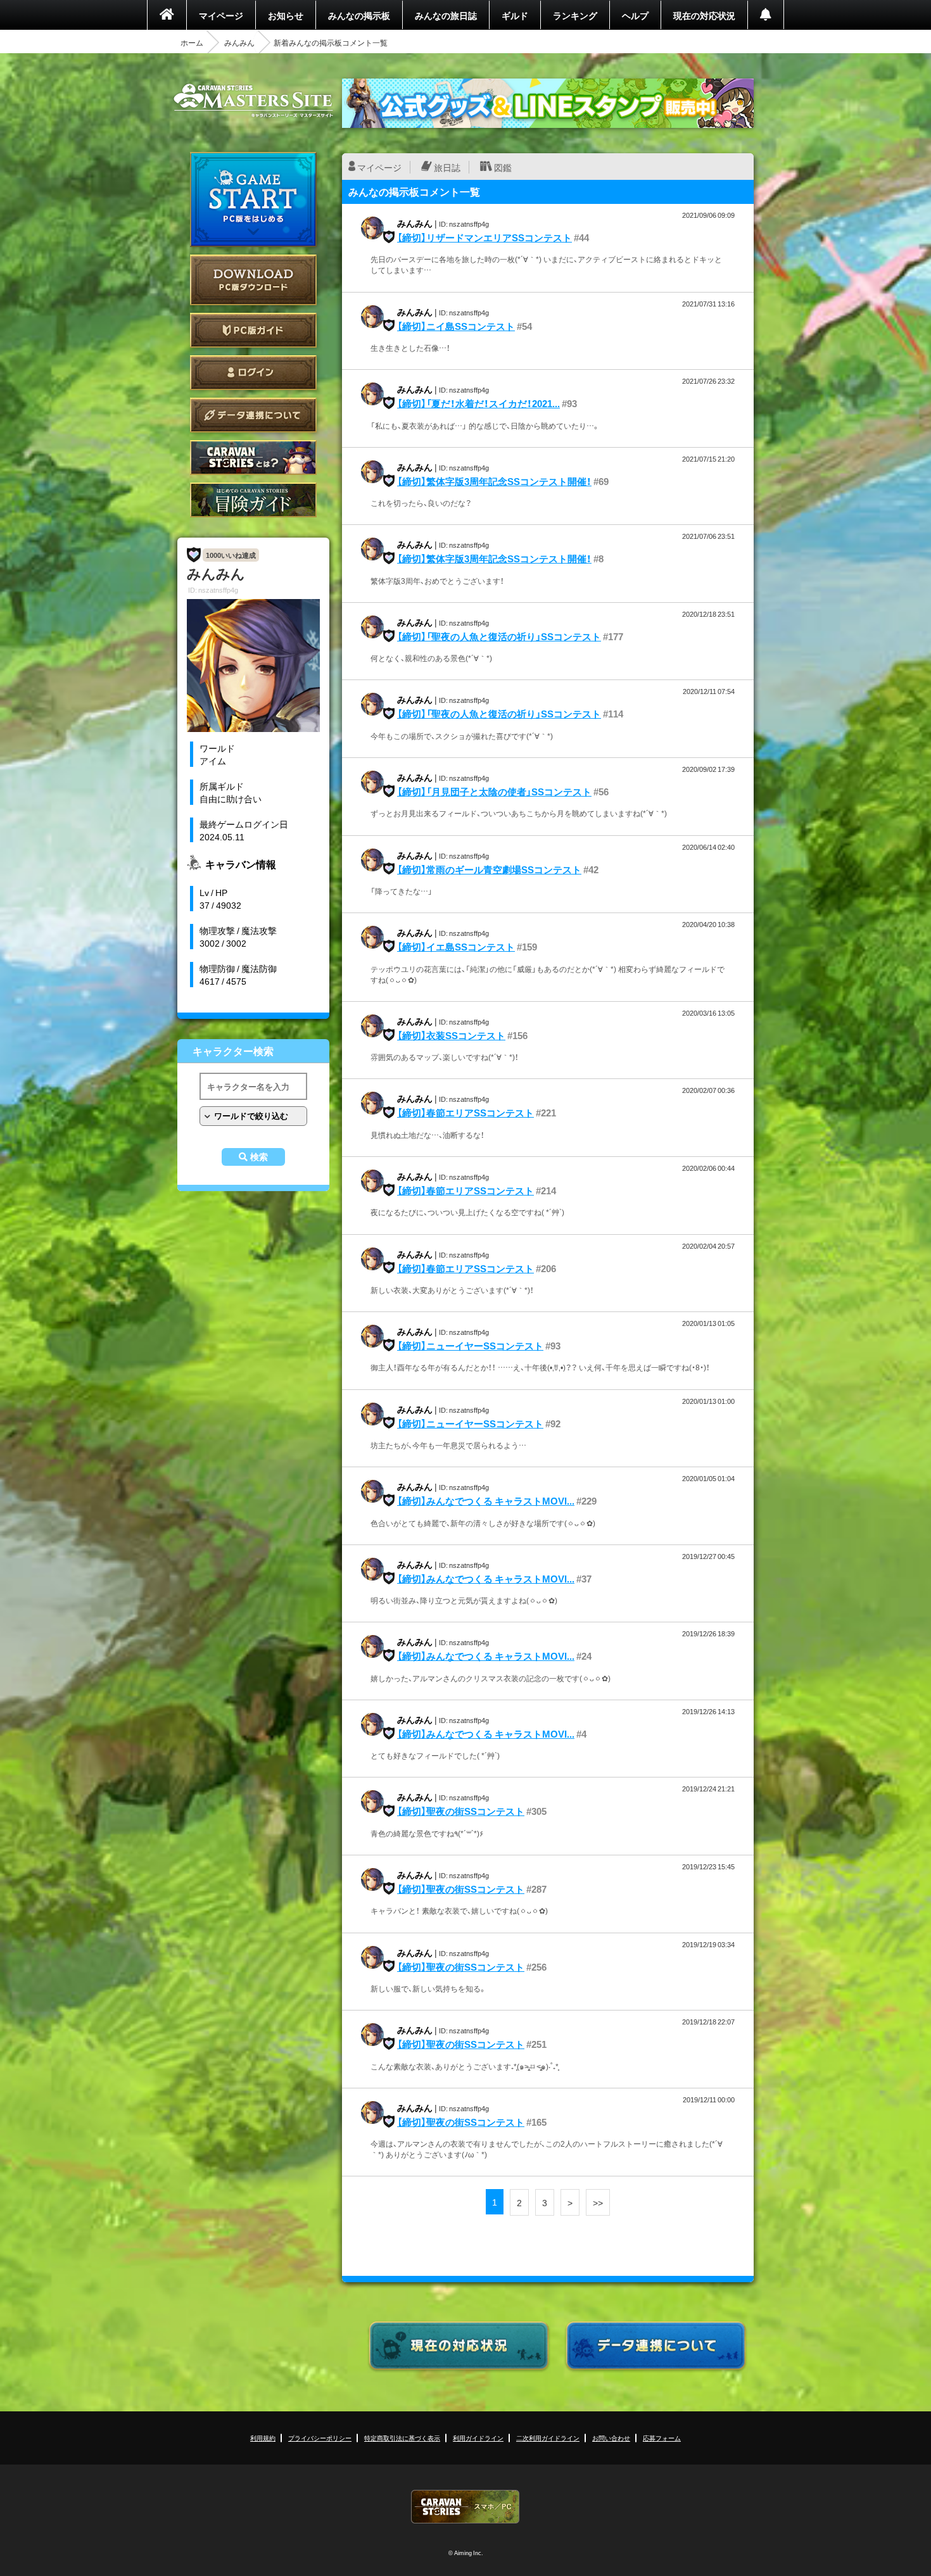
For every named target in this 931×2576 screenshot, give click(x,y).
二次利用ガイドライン (548, 2438)
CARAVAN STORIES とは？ (253, 458)
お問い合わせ (611, 2438)
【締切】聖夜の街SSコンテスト (461, 1811)
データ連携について (253, 415)
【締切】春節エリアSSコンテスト (465, 1113)
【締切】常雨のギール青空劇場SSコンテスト (489, 869)
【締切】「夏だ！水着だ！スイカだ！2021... (478, 403)
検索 (259, 1157)
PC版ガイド (253, 330)
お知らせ (286, 15)
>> (598, 2202)
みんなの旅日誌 (446, 15)
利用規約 (263, 2438)
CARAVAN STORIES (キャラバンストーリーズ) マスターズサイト (253, 101)
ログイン (253, 373)
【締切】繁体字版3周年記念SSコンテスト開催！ (494, 481)
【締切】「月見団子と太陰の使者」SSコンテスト (494, 792)
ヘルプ (635, 15)
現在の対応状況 (704, 15)
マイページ (221, 15)
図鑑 (503, 167)
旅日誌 (447, 167)
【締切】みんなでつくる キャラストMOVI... (486, 1501)
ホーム (192, 42)
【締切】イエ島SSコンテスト (456, 947)
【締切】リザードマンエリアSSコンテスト (484, 237)
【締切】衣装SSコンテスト (451, 1035)
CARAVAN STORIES (465, 2507)
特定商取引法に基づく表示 (402, 2438)
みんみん (239, 42)
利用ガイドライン (478, 2438)
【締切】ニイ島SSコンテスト (456, 326)
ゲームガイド (253, 500)
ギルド (515, 15)
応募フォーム (662, 2438)
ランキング (575, 15)
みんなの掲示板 (359, 15)
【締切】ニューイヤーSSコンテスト (470, 1346)
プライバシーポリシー (320, 2438)
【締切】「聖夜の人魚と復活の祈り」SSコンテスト (499, 636)
